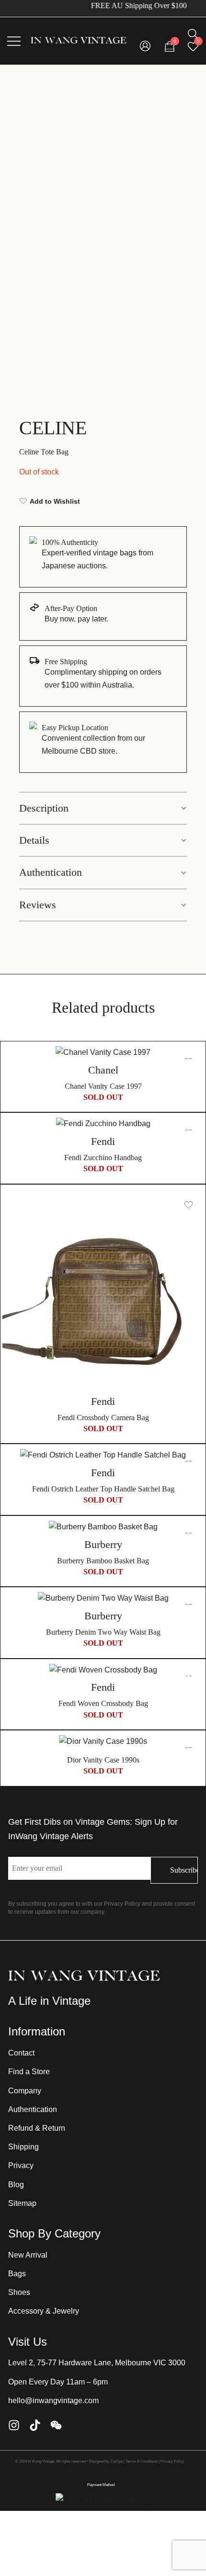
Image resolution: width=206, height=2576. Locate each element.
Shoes (19, 2292)
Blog (16, 2185)
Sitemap (22, 2203)
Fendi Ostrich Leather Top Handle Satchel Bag (103, 1489)
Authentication (51, 872)
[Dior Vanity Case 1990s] (103, 1742)
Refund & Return (37, 2128)
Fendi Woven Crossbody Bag (103, 1703)
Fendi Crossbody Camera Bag (103, 1418)
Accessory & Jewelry (44, 2311)
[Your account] (145, 47)
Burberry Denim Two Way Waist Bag (103, 1632)
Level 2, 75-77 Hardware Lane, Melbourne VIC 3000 (97, 2363)
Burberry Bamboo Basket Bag (103, 1561)
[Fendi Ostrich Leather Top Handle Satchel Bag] (103, 1455)
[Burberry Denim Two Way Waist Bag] (103, 1599)
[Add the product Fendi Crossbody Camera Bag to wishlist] (189, 1205)
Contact (21, 2053)
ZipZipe (116, 2461)
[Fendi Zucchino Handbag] (103, 1124)
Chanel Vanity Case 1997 (103, 1086)
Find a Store (29, 2072)
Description (44, 808)
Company (25, 2091)
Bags (17, 2274)
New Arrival (28, 2255)
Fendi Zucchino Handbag (103, 1158)
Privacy (21, 2165)
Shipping (23, 2147)
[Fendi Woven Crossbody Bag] (103, 1670)
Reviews (38, 905)
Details (34, 840)
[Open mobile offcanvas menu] (14, 41)
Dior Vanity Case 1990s (103, 1760)
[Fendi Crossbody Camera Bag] (103, 1290)
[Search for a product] (193, 34)
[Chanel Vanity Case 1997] (103, 1053)
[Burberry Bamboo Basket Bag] (103, 1527)
